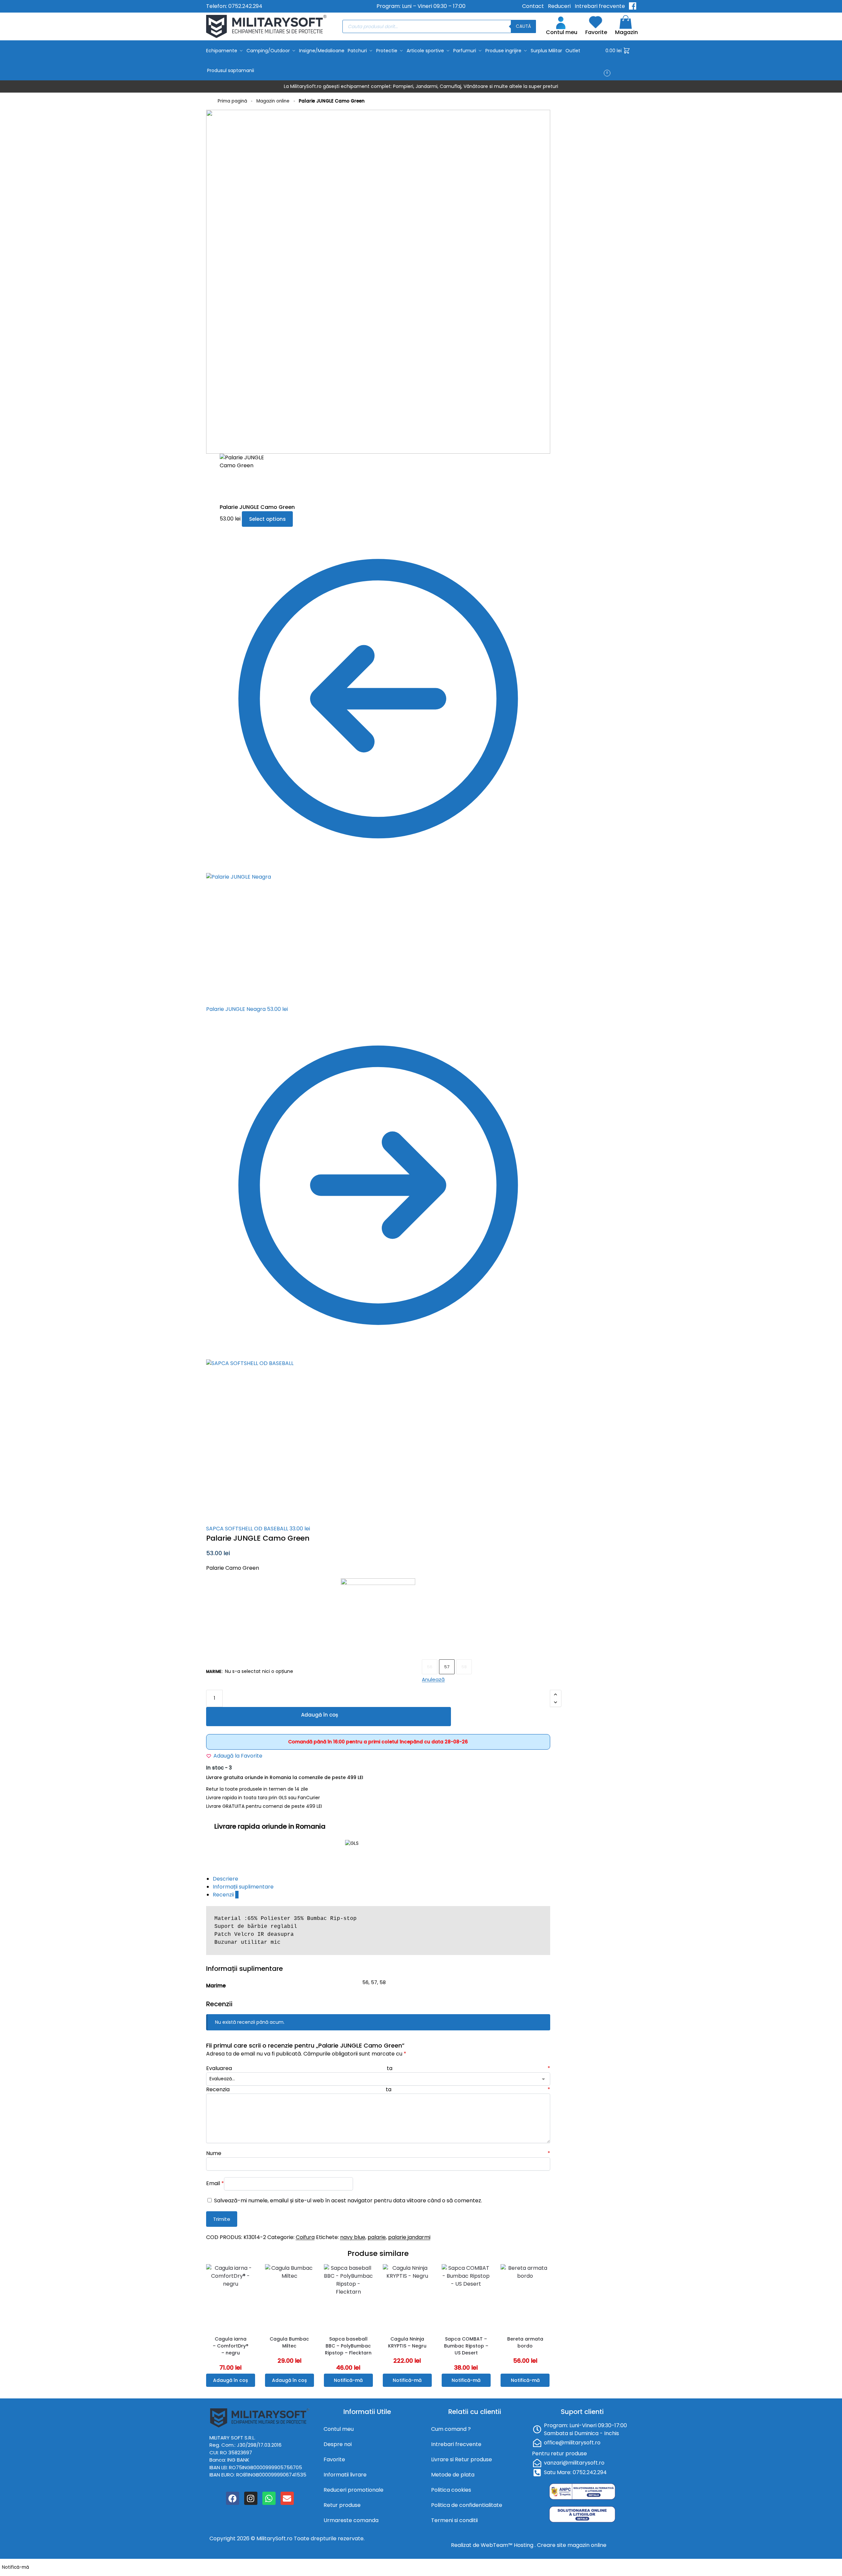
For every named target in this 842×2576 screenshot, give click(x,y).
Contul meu (562, 32)
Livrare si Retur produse (462, 2459)
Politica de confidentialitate (467, 2505)
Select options (267, 519)
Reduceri (559, 6)
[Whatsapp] (269, 2498)
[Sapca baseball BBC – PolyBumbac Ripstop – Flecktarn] (348, 2297)
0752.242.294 (245, 6)
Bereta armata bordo (525, 2342)
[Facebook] (233, 2498)
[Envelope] (287, 2498)
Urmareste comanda (351, 2520)
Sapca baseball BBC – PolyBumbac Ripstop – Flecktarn (348, 2346)
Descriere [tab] (225, 1879)
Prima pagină (232, 101)
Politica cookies (451, 2490)
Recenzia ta (378, 2089)
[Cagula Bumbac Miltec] (289, 2297)
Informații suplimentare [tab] (243, 1887)
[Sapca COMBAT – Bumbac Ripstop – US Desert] (466, 2297)
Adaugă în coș (320, 1715)
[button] (621, 61)
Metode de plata (453, 2475)
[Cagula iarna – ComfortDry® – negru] (231, 2297)
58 (464, 1667)
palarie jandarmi (409, 2237)
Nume (378, 2153)
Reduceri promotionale (354, 2490)
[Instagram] (251, 2498)
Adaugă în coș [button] (230, 2380)
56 (430, 1667)
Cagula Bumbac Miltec (289, 2342)
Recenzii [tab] (226, 1895)
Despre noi (338, 2444)
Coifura (305, 2237)
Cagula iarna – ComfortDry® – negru (231, 2346)
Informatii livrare (345, 2475)
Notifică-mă (348, 2380)
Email (215, 2183)
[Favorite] (252, 2274)
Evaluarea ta (378, 2068)
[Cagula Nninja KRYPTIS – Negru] (407, 2297)
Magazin (626, 32)
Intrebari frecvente (600, 6)
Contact (533, 6)
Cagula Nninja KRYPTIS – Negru (407, 2342)
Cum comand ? (451, 2429)
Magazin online (273, 101)
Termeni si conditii (454, 2520)
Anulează (433, 1679)
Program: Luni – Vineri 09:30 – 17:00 (421, 6)
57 (447, 1667)
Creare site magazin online (572, 2545)
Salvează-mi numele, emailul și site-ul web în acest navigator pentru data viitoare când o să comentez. (348, 2201)
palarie (377, 2237)
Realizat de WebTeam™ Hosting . (494, 2545)
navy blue (353, 2237)
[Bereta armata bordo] (525, 2297)
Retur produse (342, 2505)
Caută (523, 26)
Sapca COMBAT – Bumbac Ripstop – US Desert (466, 2346)
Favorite (596, 32)
